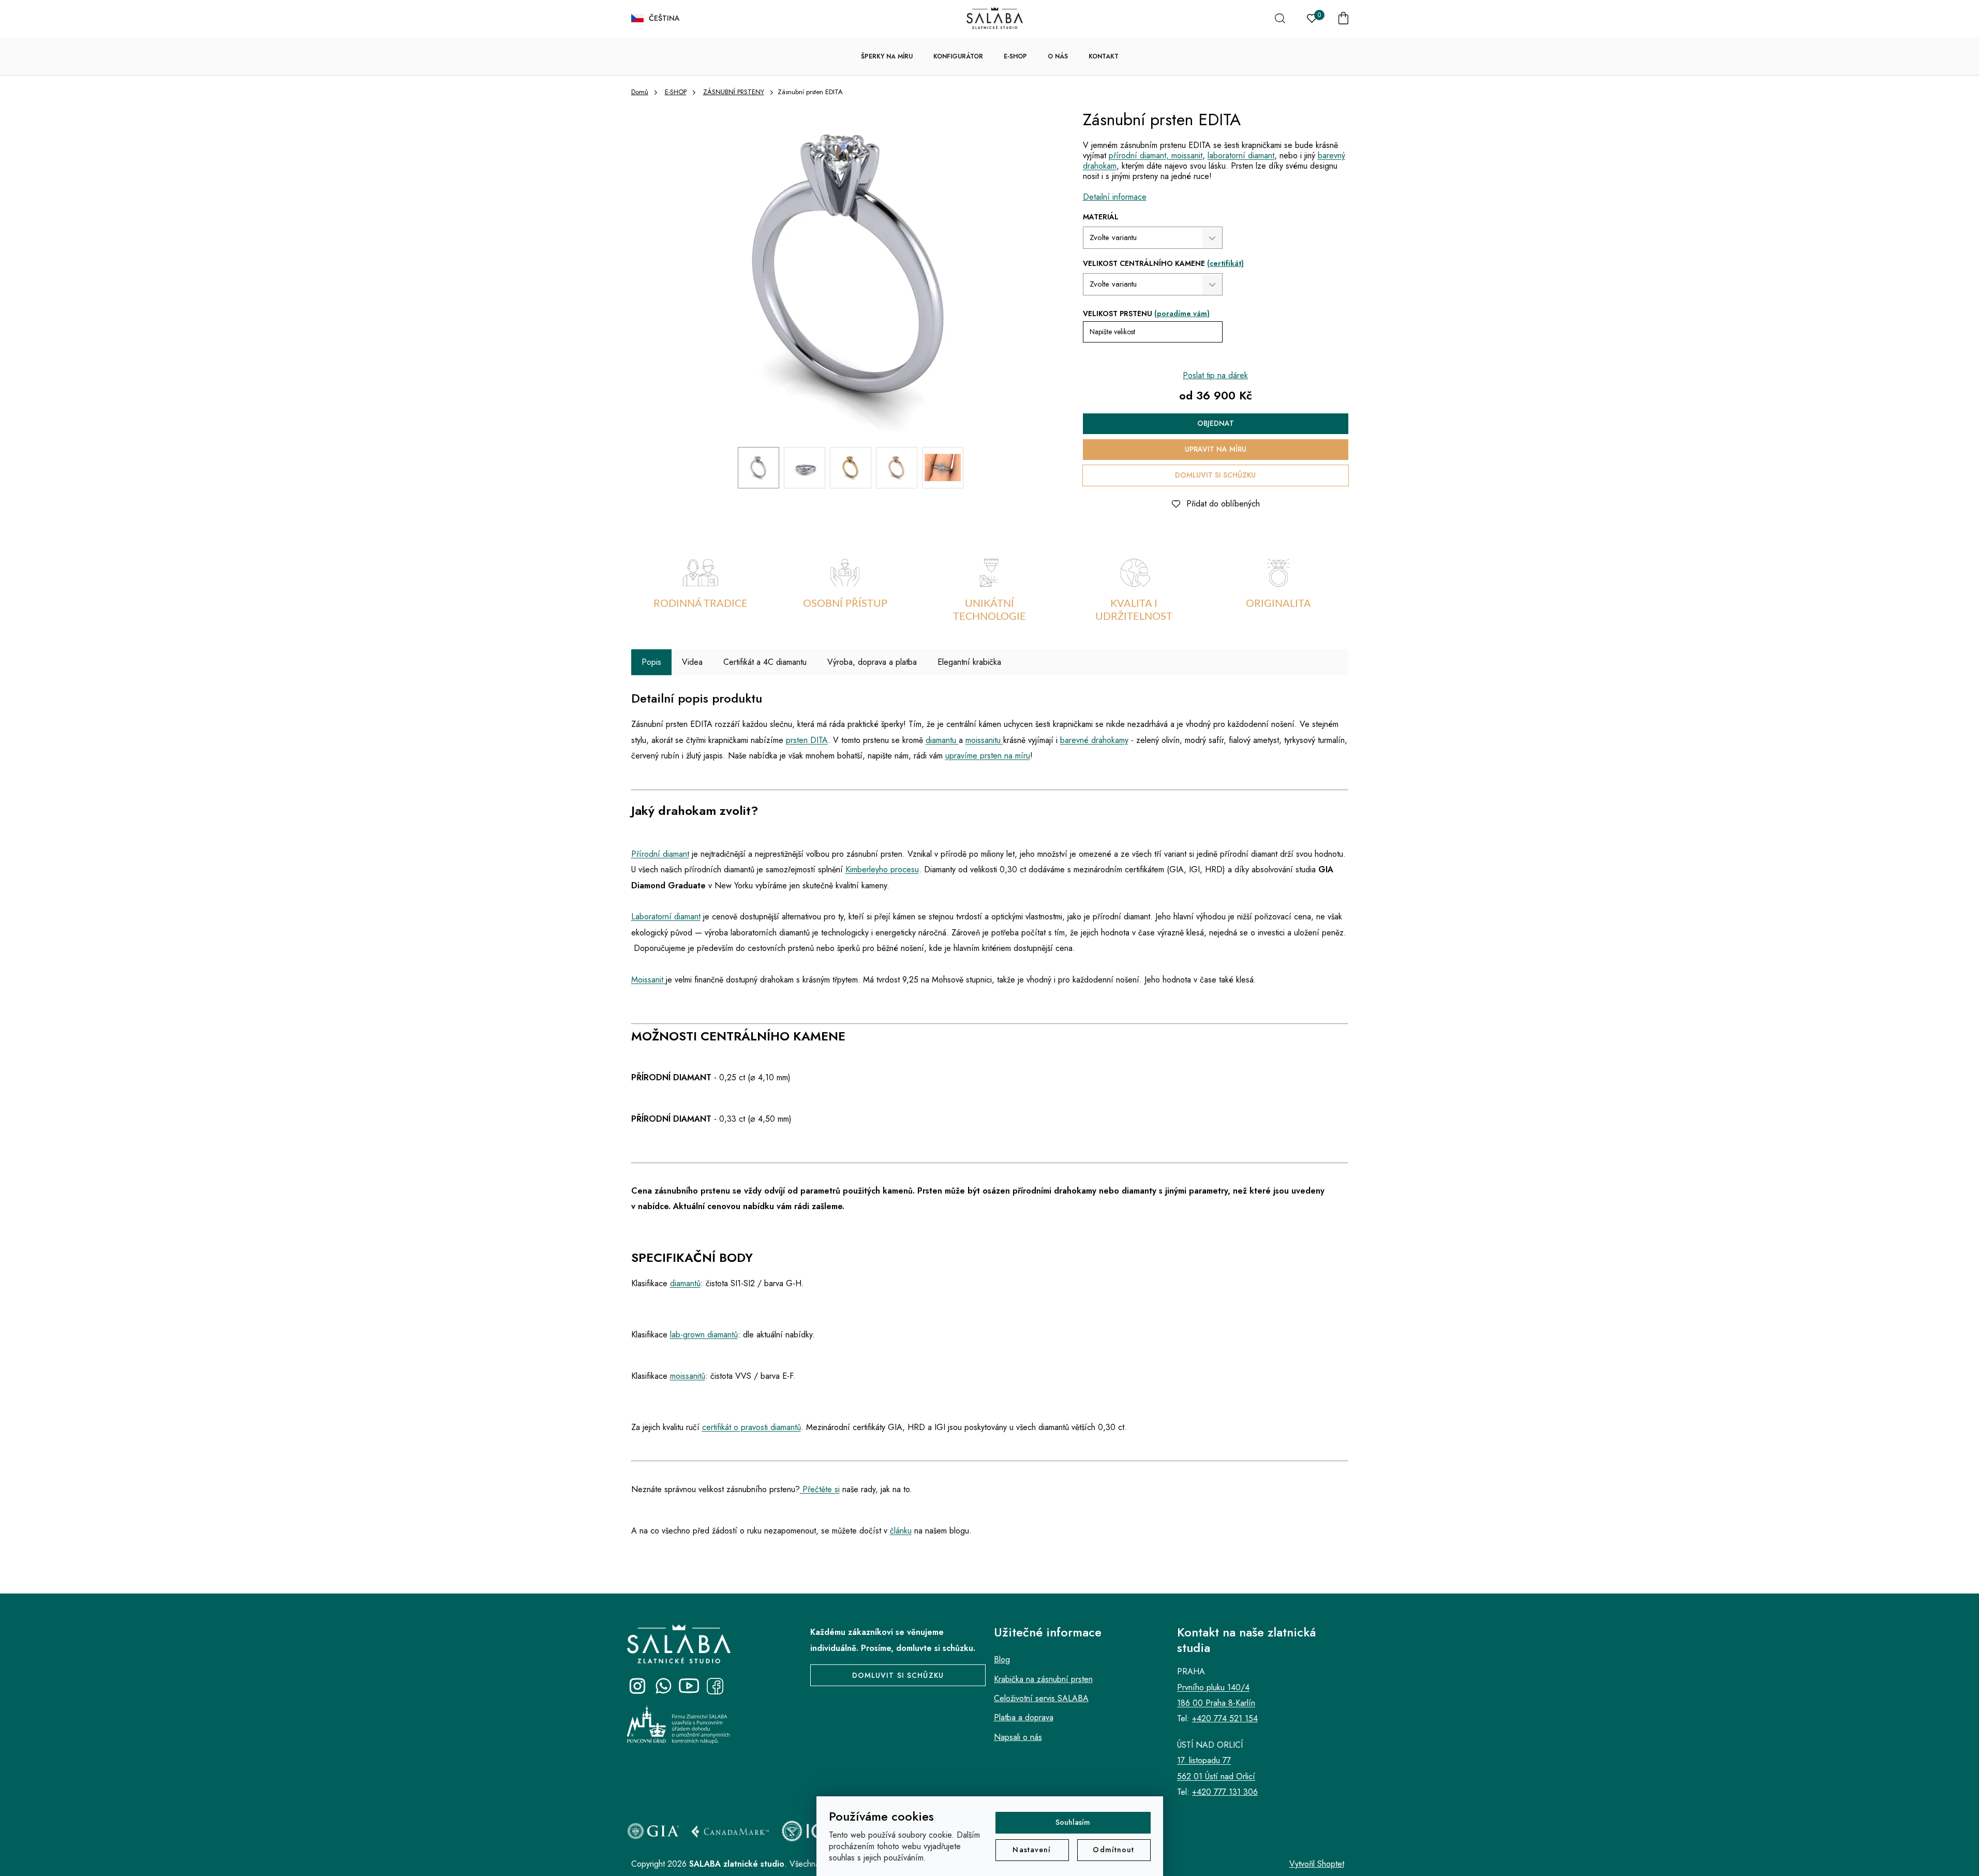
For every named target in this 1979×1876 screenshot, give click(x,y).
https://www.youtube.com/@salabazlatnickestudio (689, 1686)
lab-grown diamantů (704, 1335)
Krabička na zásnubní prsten (1043, 1679)
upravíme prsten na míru (988, 756)
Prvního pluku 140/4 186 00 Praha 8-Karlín (1216, 1695)
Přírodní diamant (660, 854)
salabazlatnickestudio (637, 1686)
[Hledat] (1280, 18)
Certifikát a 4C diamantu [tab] (765, 662)
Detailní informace (1115, 197)
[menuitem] (887, 56)
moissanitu (984, 740)
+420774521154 (663, 1686)
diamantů (685, 1283)
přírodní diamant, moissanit (1156, 155)
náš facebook (715, 1686)
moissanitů (688, 1376)
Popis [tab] (651, 662)
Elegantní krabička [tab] (969, 662)
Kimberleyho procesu (882, 869)
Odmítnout (1113, 1850)
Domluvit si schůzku (1215, 475)
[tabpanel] (701, 591)
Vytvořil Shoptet (1317, 1864)
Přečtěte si (820, 1489)
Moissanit (647, 980)
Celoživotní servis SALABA (1041, 1698)
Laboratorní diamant (666, 917)
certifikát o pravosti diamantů (752, 1427)
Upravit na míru (1216, 449)
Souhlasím (1073, 1822)
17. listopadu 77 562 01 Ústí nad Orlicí (1216, 1768)
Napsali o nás (1018, 1737)
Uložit (1101, 501)
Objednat (1216, 423)
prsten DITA (807, 740)
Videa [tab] (692, 662)
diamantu (942, 740)
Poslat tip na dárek (1215, 375)
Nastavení (1032, 1850)
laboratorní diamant (1241, 155)
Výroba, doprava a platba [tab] (872, 662)
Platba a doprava (1024, 1717)
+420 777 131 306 (1225, 1792)
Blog (1002, 1659)
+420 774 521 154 (1225, 1718)
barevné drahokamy (1094, 740)
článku (901, 1531)
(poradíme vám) (1182, 314)
